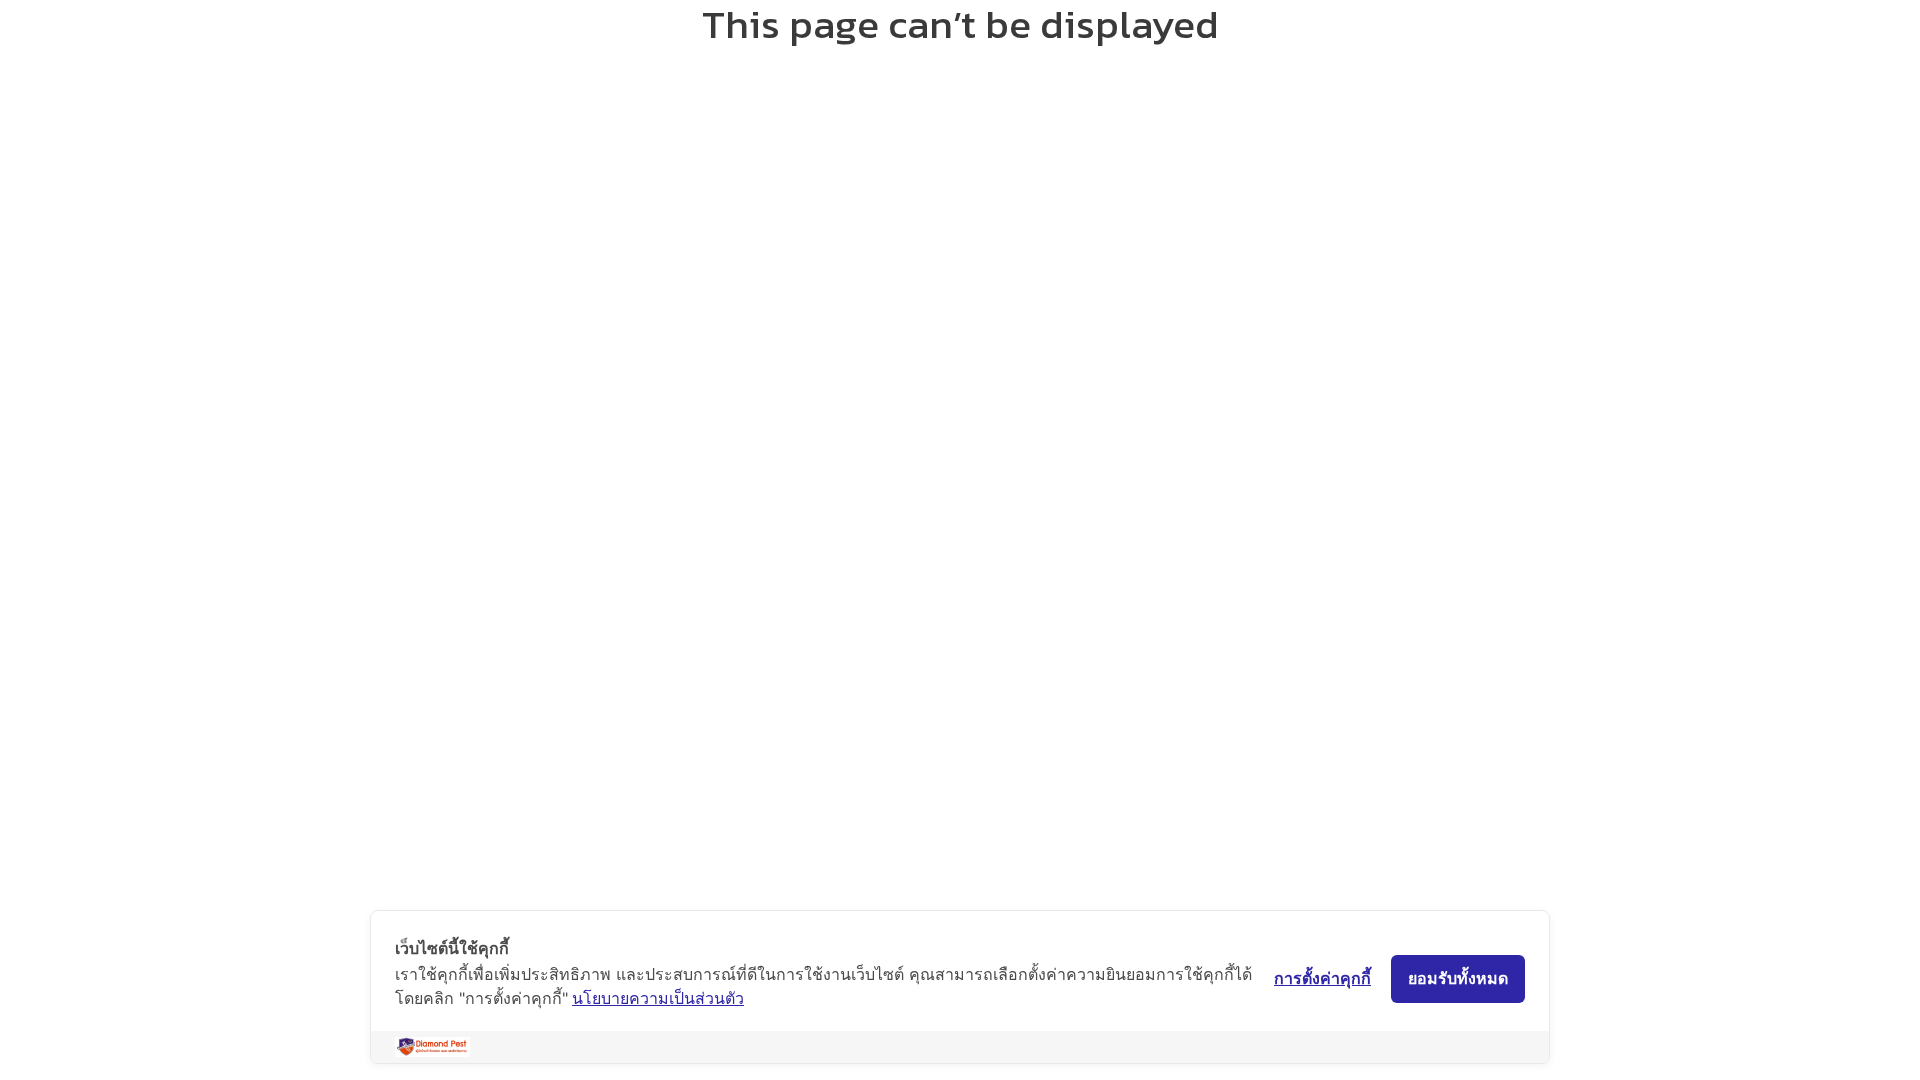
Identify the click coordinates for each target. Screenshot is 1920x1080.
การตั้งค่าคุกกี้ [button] (1322, 978)
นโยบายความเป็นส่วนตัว (658, 998)
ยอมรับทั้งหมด (1458, 978)
